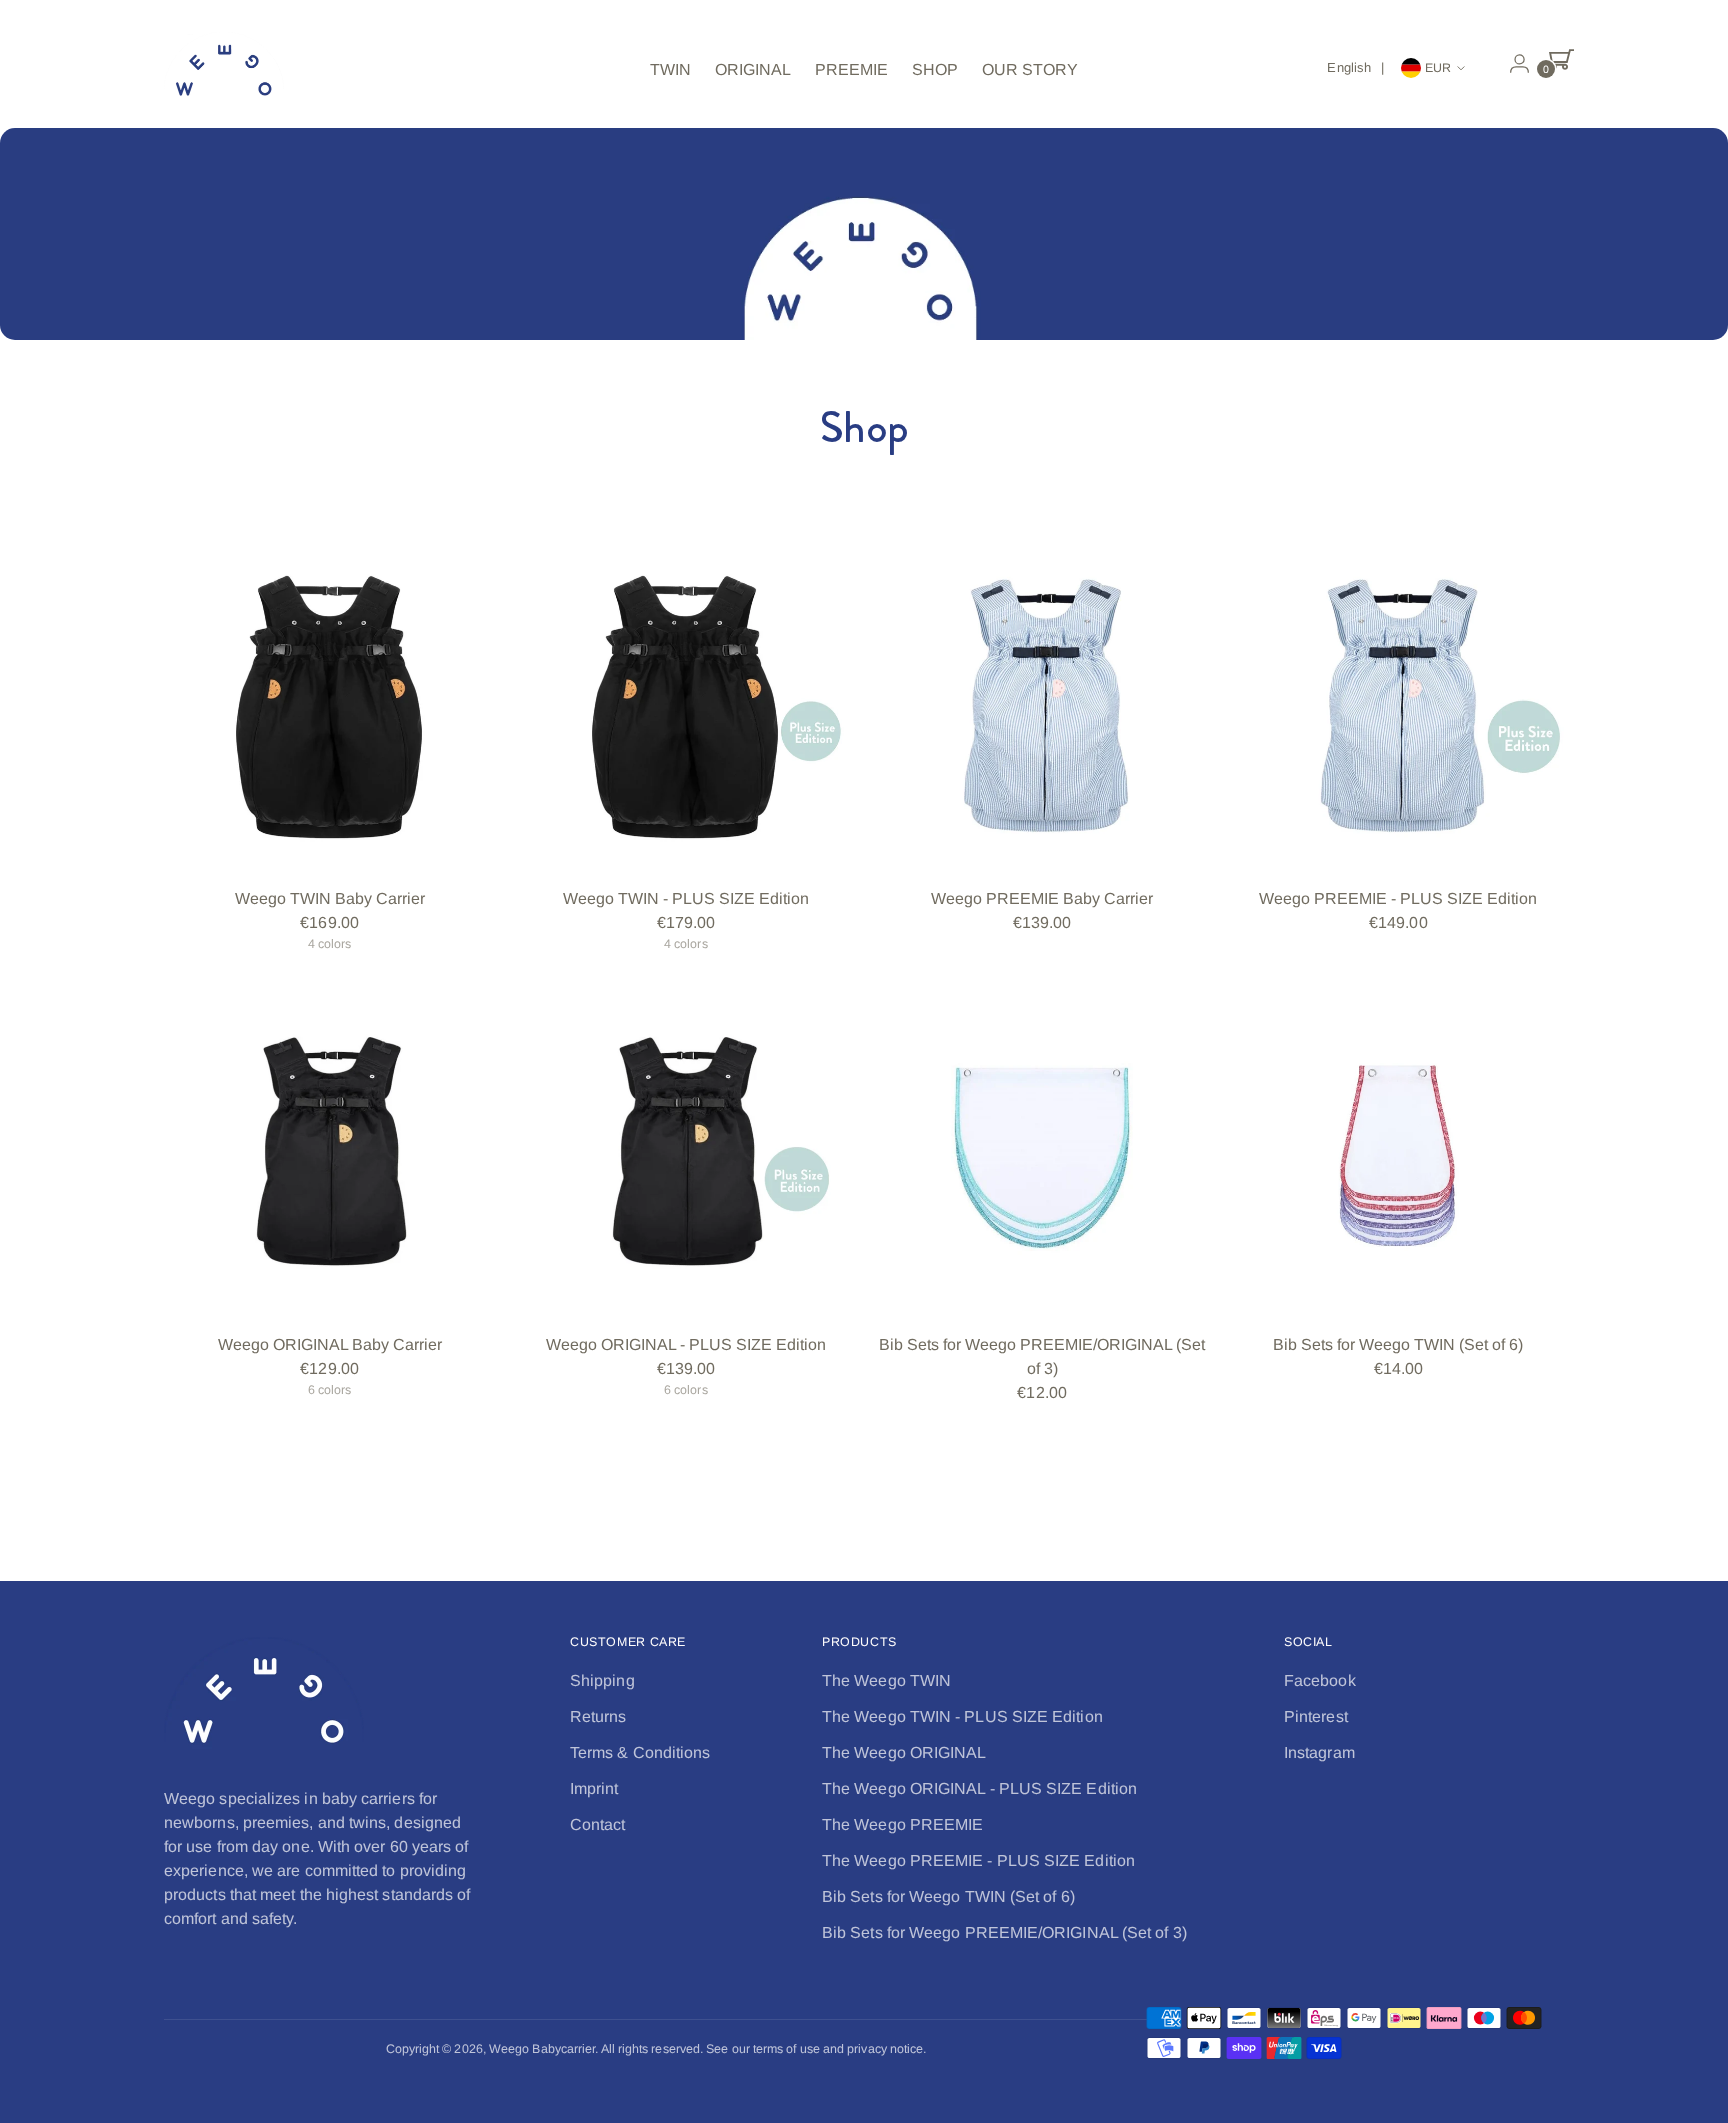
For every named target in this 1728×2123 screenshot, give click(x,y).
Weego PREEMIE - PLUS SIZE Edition (1398, 898)
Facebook (1320, 1680)
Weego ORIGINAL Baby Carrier (330, 1344)
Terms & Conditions (640, 1752)
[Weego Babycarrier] (224, 70)
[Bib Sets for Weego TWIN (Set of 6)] (1398, 1151)
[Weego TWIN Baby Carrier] (329, 705)
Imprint (594, 1788)
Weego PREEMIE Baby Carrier (1042, 898)
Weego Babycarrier (542, 2049)
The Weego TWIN (886, 1680)
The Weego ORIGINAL (904, 1752)
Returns (598, 1716)
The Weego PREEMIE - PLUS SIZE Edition (978, 1860)
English (1349, 67)
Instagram (1319, 1752)
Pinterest (1316, 1716)
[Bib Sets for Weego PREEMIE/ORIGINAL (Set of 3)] (1041, 1151)
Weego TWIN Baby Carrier (330, 898)
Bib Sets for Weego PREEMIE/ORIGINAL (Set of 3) (1004, 1932)
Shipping (602, 1680)
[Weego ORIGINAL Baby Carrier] (329, 1151)
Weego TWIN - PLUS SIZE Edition (686, 898)
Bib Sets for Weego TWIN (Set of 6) (1398, 1344)
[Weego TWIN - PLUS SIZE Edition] (685, 705)
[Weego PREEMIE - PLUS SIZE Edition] (1398, 705)
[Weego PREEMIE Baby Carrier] (1041, 705)
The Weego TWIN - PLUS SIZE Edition (962, 1716)
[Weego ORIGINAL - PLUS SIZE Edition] (685, 1151)
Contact (598, 1824)
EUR (1438, 68)
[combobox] (1359, 68)
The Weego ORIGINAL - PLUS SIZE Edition (979, 1788)
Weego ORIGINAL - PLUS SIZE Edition (686, 1344)
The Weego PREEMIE (902, 1824)
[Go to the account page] (1511, 64)
